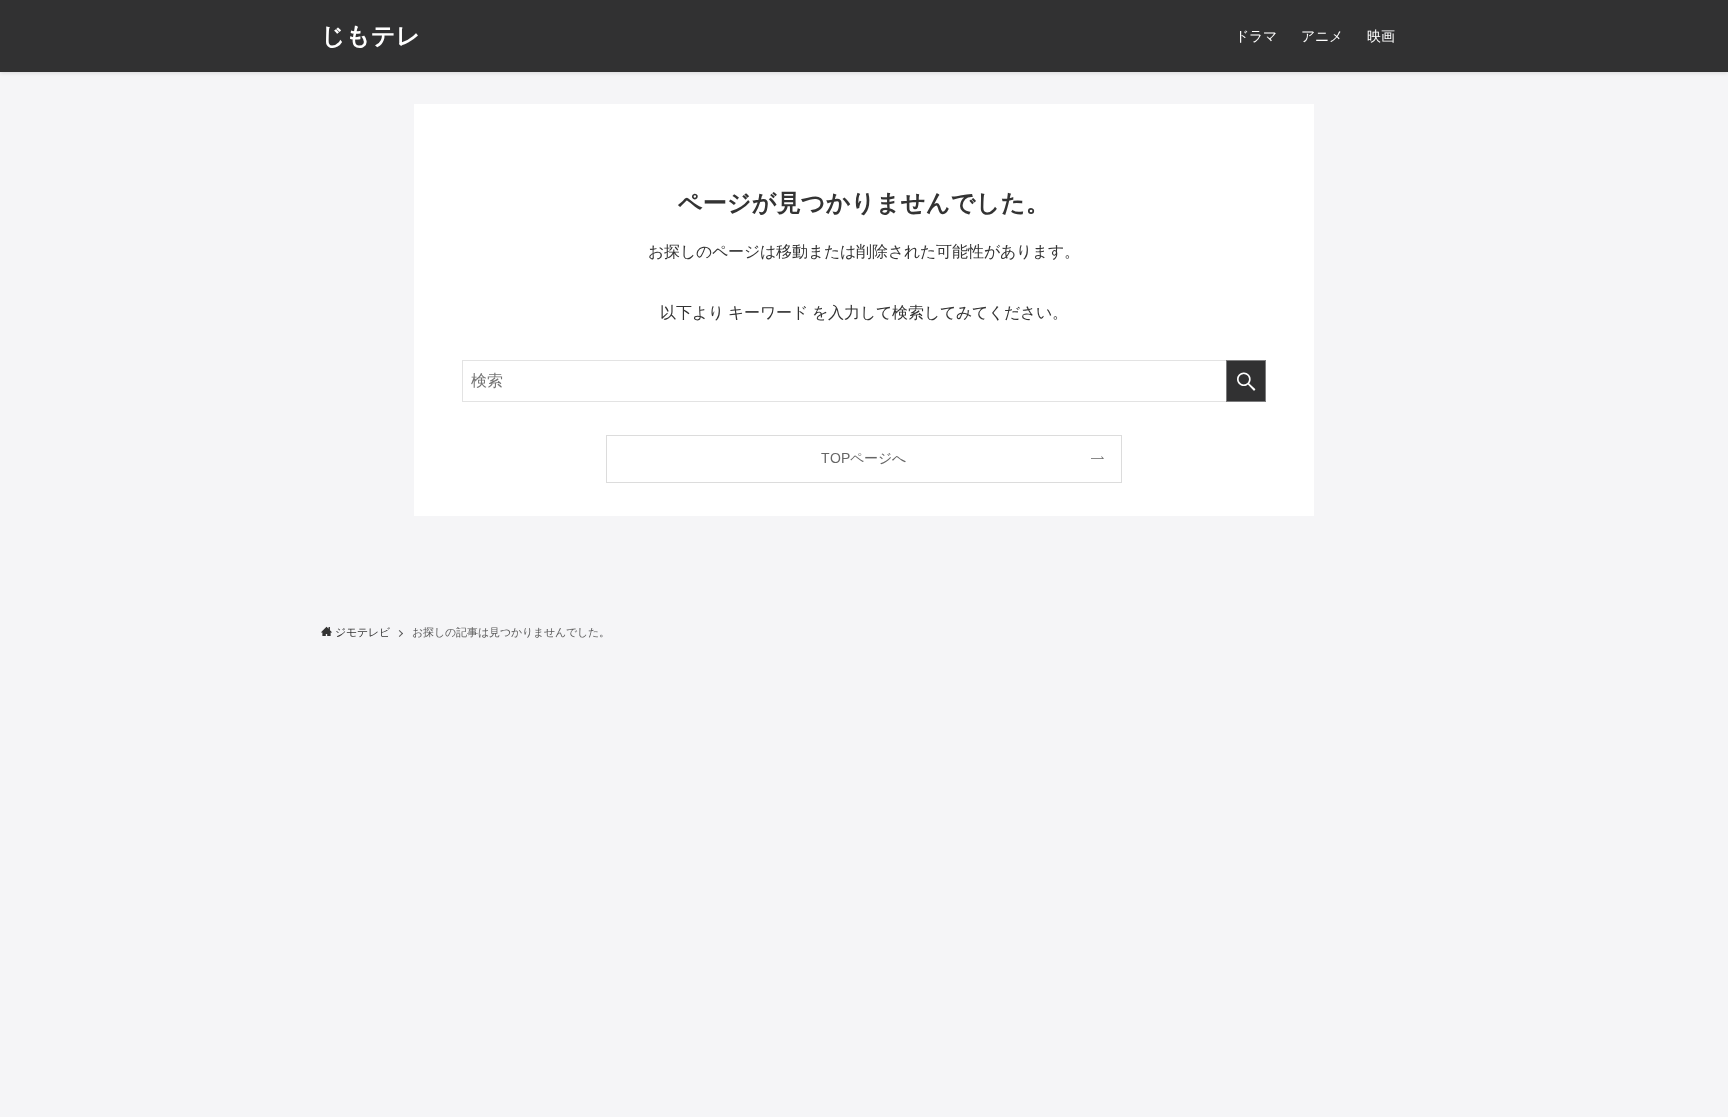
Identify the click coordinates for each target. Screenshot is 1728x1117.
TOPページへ (863, 458)
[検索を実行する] (1246, 381)
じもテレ (371, 36)
